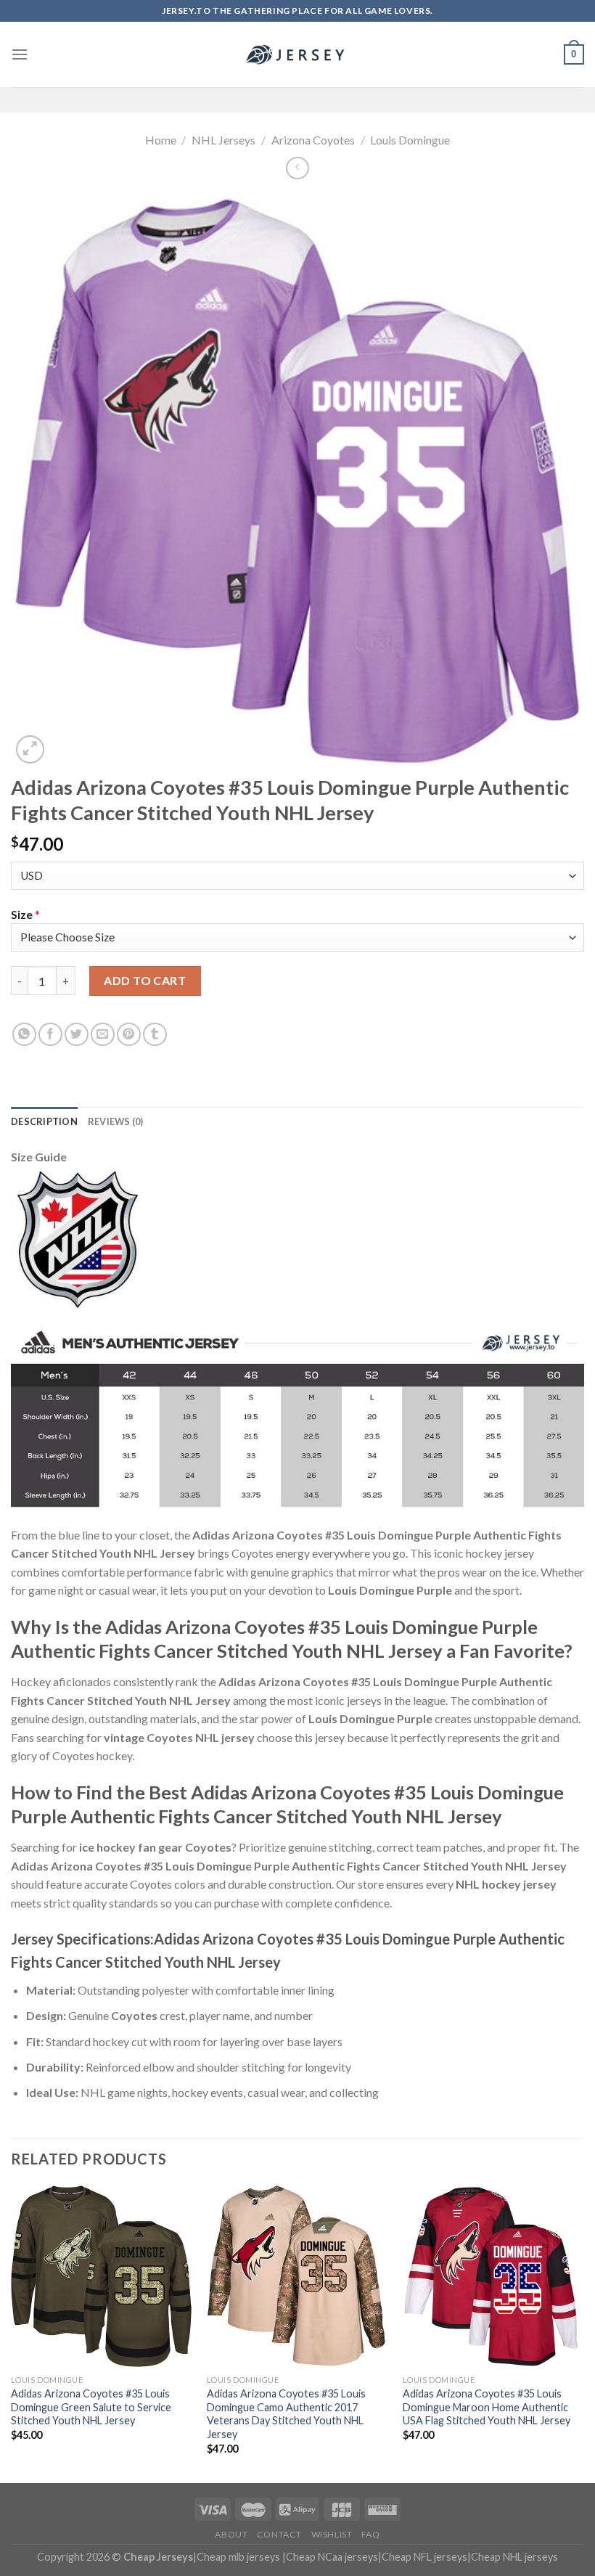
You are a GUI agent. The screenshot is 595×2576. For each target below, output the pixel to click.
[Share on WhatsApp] (24, 1035)
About (231, 2534)
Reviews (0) (116, 1121)
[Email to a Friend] (103, 1035)
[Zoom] (30, 749)
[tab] (44, 1121)
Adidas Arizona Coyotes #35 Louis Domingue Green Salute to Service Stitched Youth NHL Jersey (91, 2407)
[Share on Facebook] (50, 1035)
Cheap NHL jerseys (514, 2557)
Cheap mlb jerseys (238, 2557)
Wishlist (332, 2534)
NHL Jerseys (223, 140)
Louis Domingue (410, 140)
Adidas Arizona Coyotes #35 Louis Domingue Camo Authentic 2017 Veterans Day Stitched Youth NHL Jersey (286, 2414)
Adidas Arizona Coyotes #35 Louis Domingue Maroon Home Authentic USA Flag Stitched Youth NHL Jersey (487, 2407)
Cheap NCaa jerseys (332, 2557)
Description (44, 1121)
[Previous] (12, 2332)
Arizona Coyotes (313, 140)
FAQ (371, 2534)
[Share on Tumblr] (155, 1035)
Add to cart (145, 980)
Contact (279, 2534)
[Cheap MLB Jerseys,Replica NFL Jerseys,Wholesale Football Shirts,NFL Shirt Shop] (297, 54)
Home (161, 140)
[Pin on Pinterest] (129, 1035)
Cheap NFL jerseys (424, 2557)
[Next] (583, 2332)
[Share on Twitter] (77, 1035)
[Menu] (20, 54)
